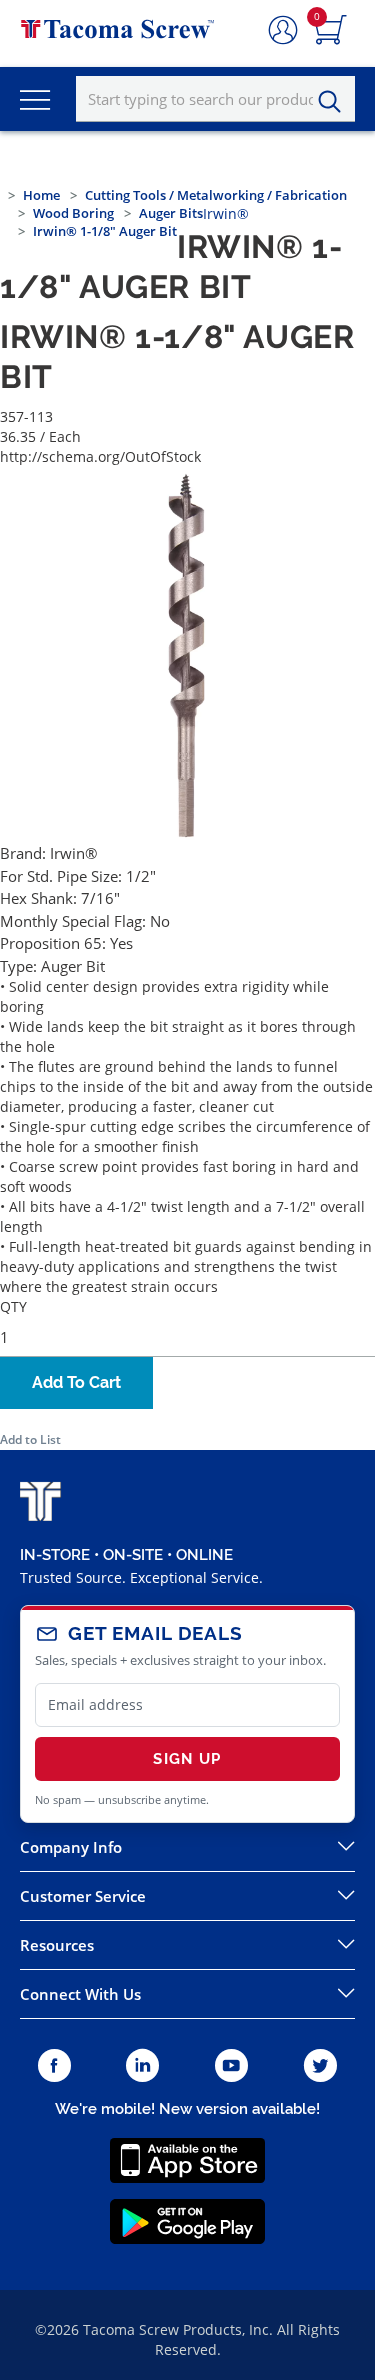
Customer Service (83, 1896)
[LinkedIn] (142, 2066)
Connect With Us (80, 1994)
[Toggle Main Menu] (35, 99)
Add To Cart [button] (76, 1382)
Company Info (71, 1847)
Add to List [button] (30, 1439)
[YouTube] (231, 2066)
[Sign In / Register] (283, 31)
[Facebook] (54, 2066)
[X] (321, 2066)
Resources (57, 1945)
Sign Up (187, 1759)
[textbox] (215, 99)
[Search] (335, 102)
